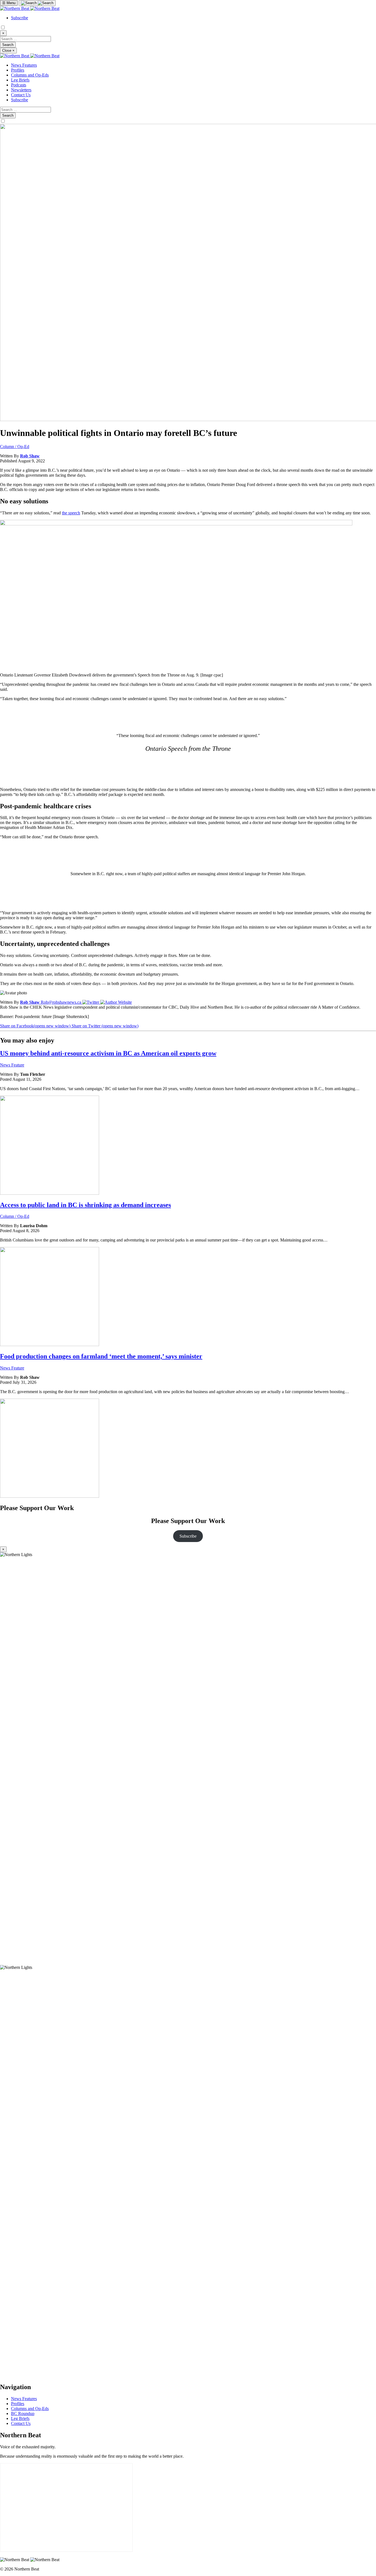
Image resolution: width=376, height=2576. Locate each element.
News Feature (12, 1065)
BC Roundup (23, 2413)
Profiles (18, 70)
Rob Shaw (30, 456)
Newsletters (21, 90)
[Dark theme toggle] (3, 28)
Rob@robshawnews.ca (62, 1002)
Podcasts (19, 85)
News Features (24, 65)
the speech (71, 513)
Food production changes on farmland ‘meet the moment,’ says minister (101, 1356)
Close (8, 51)
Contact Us (21, 95)
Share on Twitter (105, 1026)
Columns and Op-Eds (30, 75)
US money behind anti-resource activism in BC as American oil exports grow (108, 1053)
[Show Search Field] (37, 3)
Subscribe (20, 18)
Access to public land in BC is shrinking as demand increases (85, 1205)
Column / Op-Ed (15, 447)
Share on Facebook (35, 1026)
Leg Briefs (20, 80)
